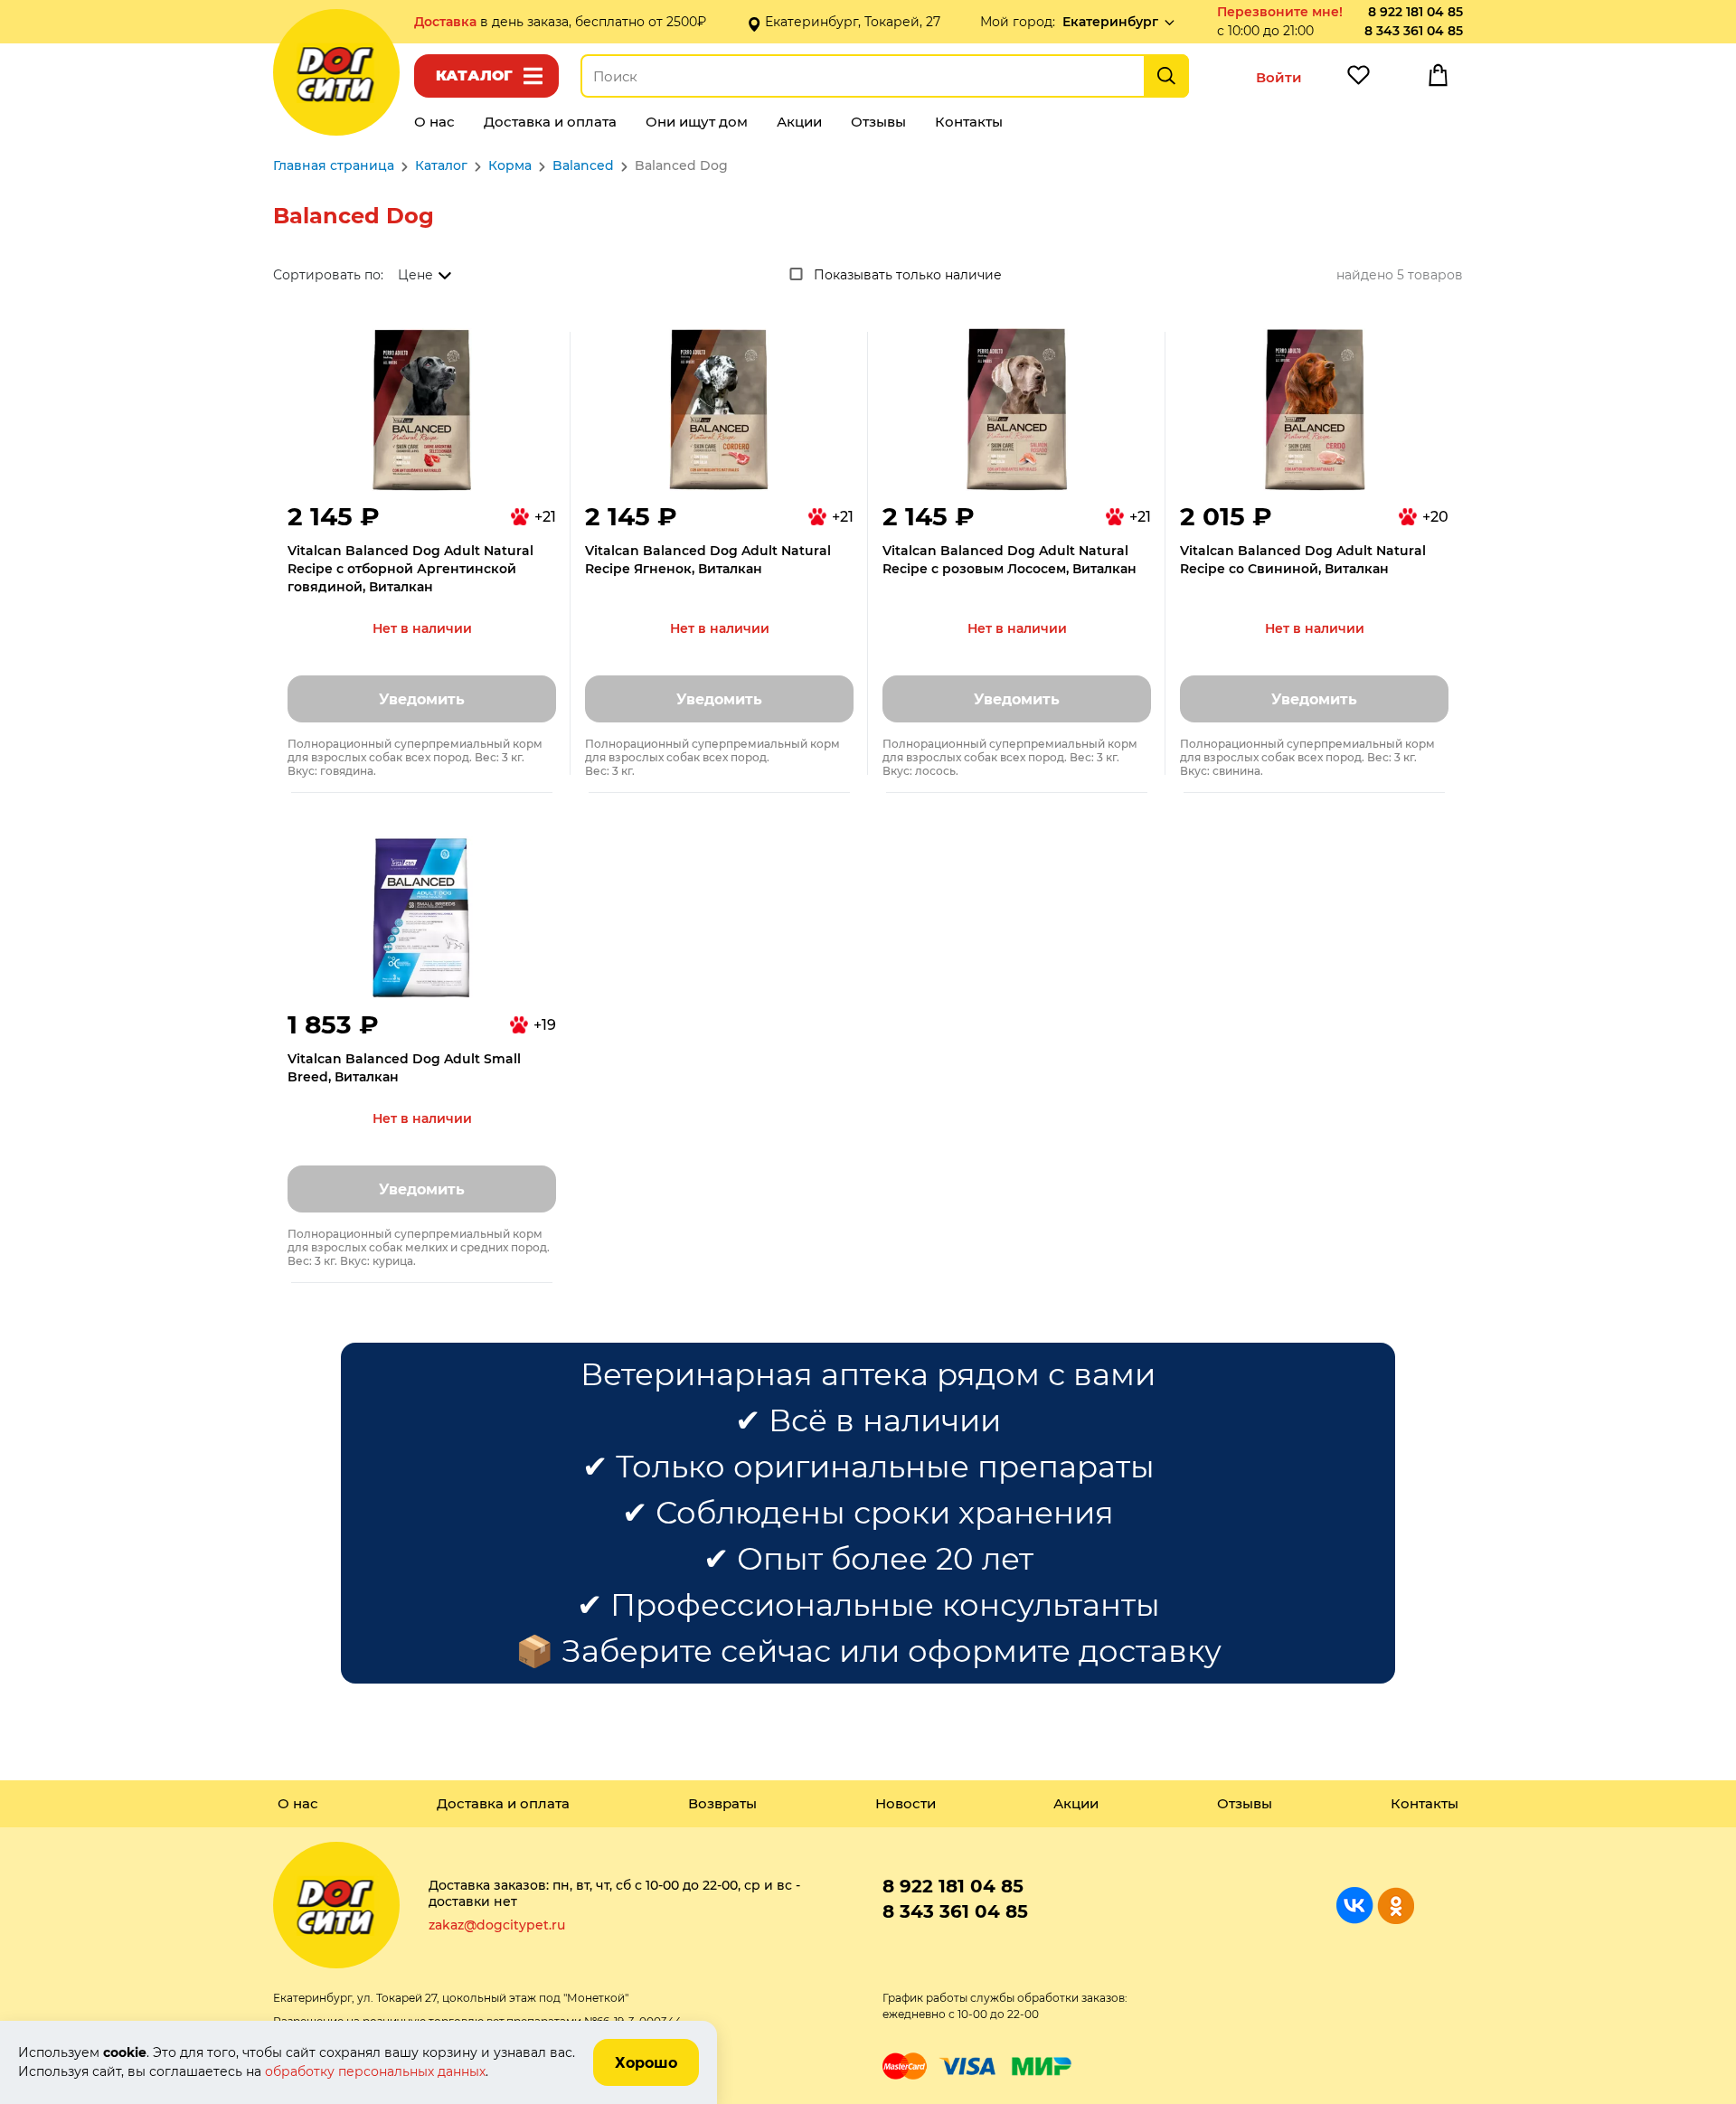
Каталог (474, 75)
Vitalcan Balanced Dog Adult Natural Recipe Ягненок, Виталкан (708, 560)
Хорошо (646, 2063)
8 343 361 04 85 (1414, 31)
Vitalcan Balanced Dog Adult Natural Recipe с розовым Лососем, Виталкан (1010, 560)
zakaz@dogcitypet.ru (497, 1925)
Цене (415, 275)
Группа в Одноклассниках (1396, 1906)
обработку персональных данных (375, 2071)
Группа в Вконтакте (1355, 1906)
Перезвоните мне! (1280, 12)
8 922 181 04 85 (1415, 12)
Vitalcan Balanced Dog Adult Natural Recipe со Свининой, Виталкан (1303, 560)
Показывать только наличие (908, 275)
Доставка (447, 22)
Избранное (1358, 80)
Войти (1279, 77)
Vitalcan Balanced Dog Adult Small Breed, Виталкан (404, 1068)
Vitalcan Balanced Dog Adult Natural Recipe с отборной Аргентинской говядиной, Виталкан (410, 569)
